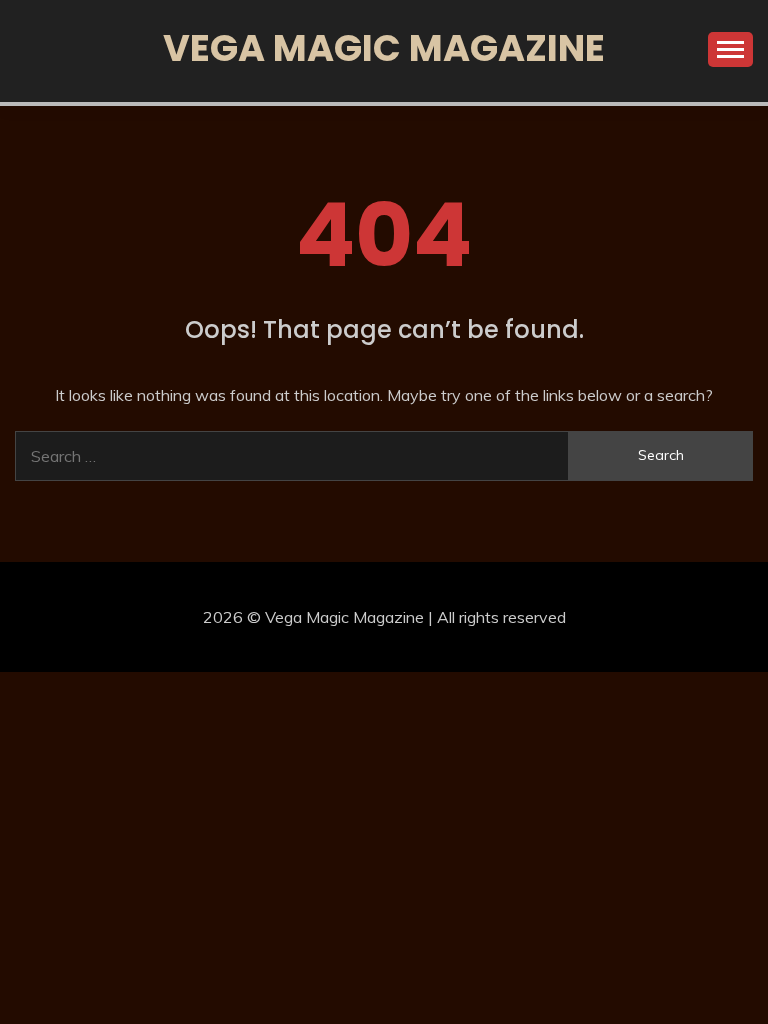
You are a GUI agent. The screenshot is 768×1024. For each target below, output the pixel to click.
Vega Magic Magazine (384, 48)
